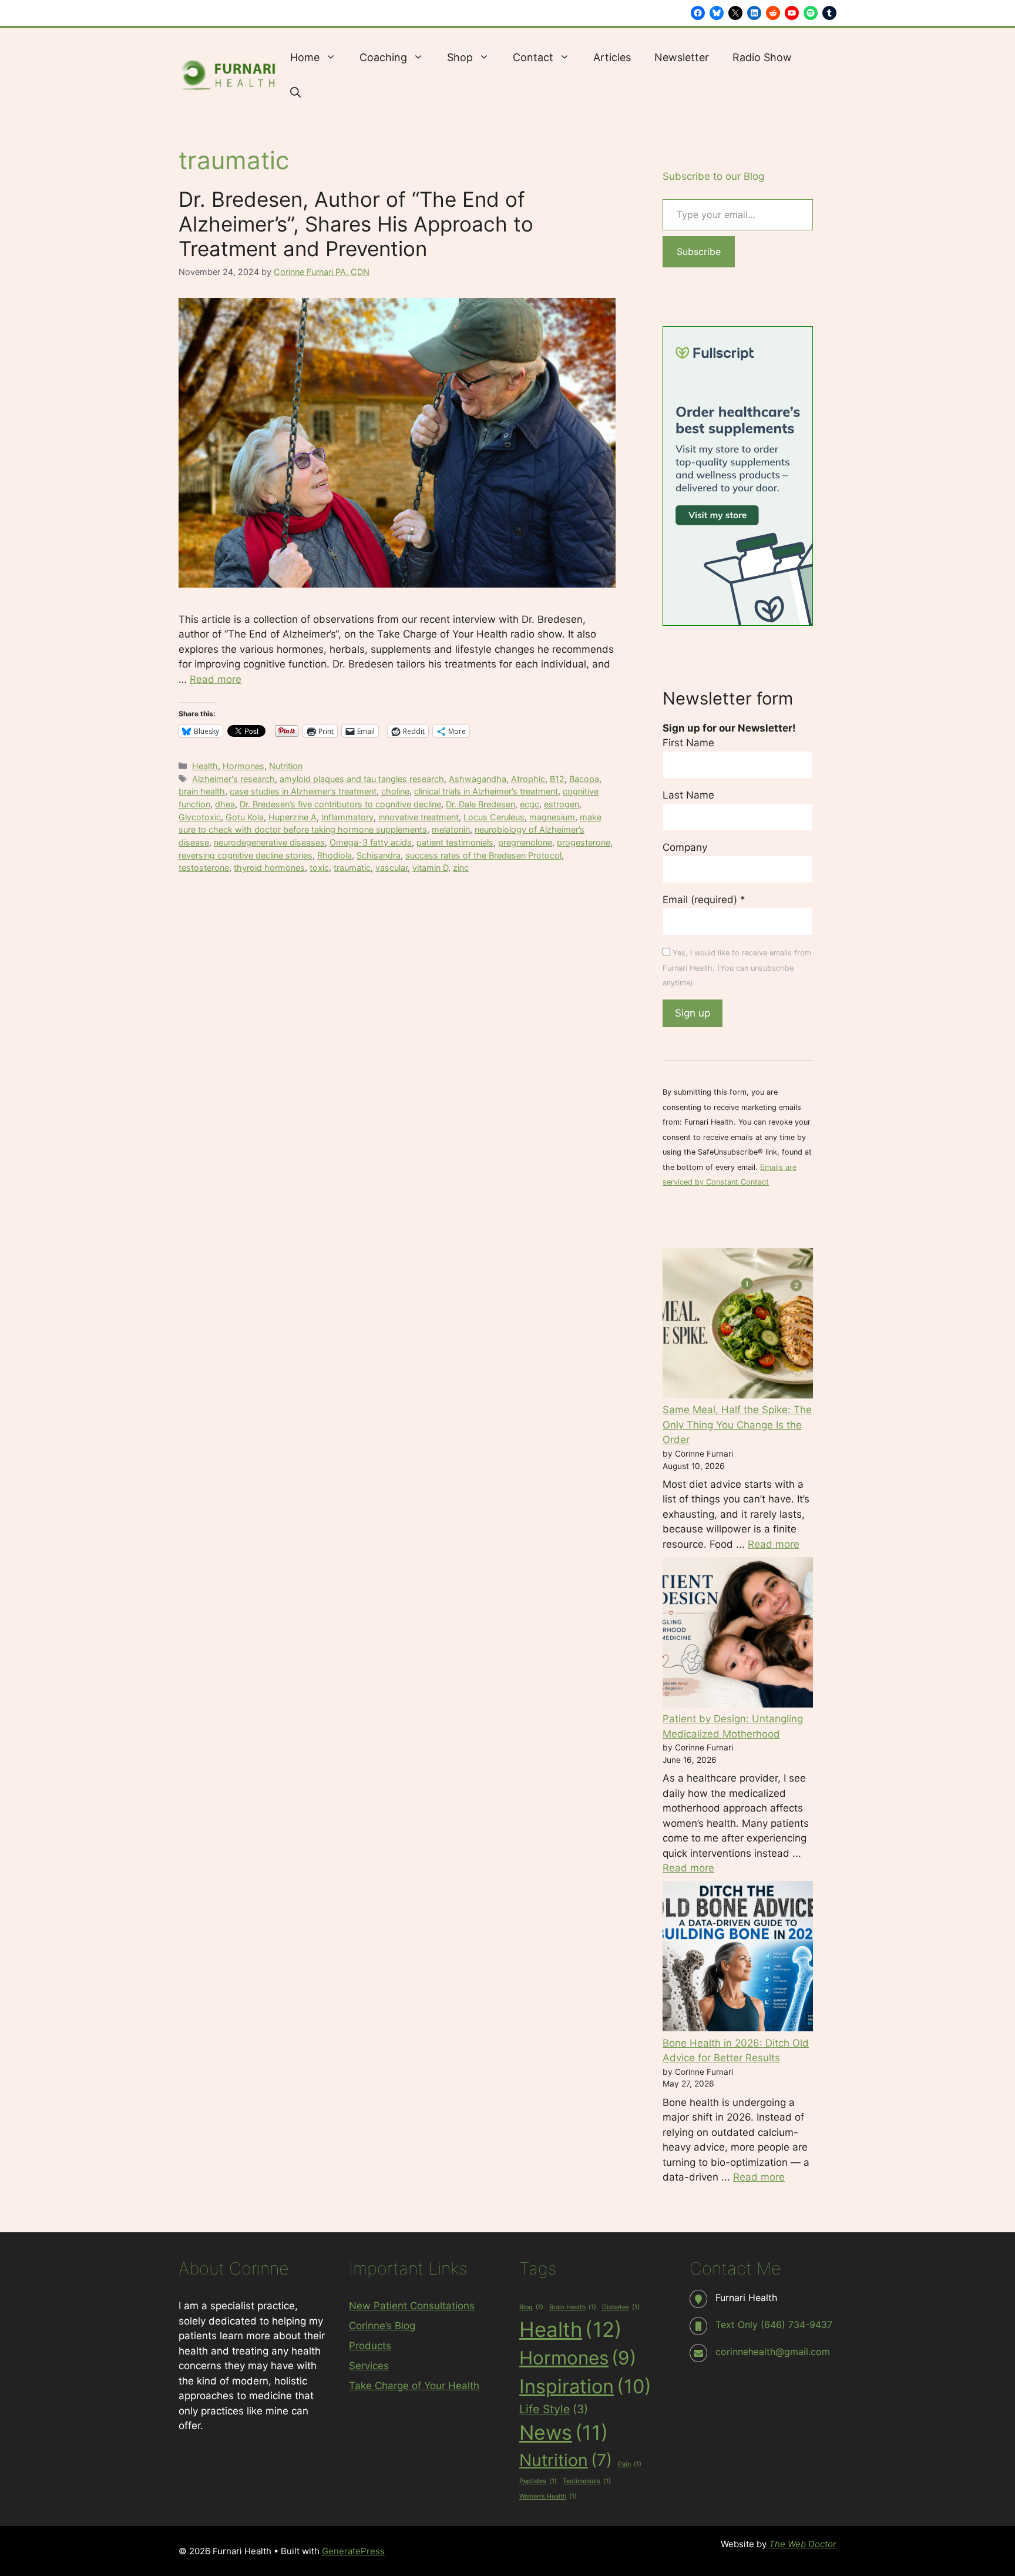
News (564, 2432)
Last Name (688, 795)
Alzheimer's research (233, 779)
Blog (531, 2307)
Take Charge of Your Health (414, 2386)
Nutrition (286, 766)
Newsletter (682, 57)
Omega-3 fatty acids (371, 842)
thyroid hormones (269, 868)
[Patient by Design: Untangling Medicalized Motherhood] (738, 1635)
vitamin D (430, 868)
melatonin (451, 829)
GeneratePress (353, 2551)
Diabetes (621, 2307)
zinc (461, 868)
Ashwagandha (478, 779)
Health (205, 766)
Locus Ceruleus (494, 817)
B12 (557, 779)
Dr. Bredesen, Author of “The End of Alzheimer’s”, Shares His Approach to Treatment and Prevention (356, 224)
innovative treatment (419, 817)
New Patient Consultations (412, 2306)
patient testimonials (455, 842)
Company (685, 847)
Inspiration (585, 2386)
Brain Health (573, 2307)
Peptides (538, 2481)
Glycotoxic (200, 817)
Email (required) (704, 900)
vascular (391, 868)
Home (305, 57)
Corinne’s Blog (382, 2326)
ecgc (530, 804)
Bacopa (584, 779)
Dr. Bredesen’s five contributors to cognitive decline (340, 804)
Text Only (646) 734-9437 (774, 2325)
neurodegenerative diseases (269, 842)
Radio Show (762, 57)
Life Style (554, 2409)
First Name (688, 743)
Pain (630, 2464)
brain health (202, 791)
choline (395, 791)
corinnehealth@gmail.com (773, 2352)
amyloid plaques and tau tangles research (362, 779)
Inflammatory (347, 817)
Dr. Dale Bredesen (480, 804)
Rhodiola (335, 855)
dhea (225, 804)
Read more (216, 679)
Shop (460, 57)
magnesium (552, 817)
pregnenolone (525, 842)
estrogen (562, 804)
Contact (533, 57)
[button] (295, 93)
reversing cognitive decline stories (246, 855)
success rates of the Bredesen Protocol (483, 855)
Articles (612, 57)
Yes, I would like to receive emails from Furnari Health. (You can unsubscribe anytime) (737, 968)
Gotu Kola (245, 817)
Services (369, 2366)
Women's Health (548, 2496)
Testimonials (587, 2481)
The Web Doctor (803, 2544)
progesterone (584, 842)
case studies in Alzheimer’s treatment (303, 791)
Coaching (383, 57)
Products (370, 2346)
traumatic (352, 868)
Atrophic (528, 779)
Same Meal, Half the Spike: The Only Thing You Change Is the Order (737, 1425)
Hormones (243, 766)
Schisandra (379, 855)
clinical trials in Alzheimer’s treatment (486, 791)
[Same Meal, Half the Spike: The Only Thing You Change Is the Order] (738, 1326)
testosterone (204, 868)
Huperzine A (293, 817)
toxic (319, 868)
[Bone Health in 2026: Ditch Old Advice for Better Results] (738, 1958)
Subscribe (699, 251)
